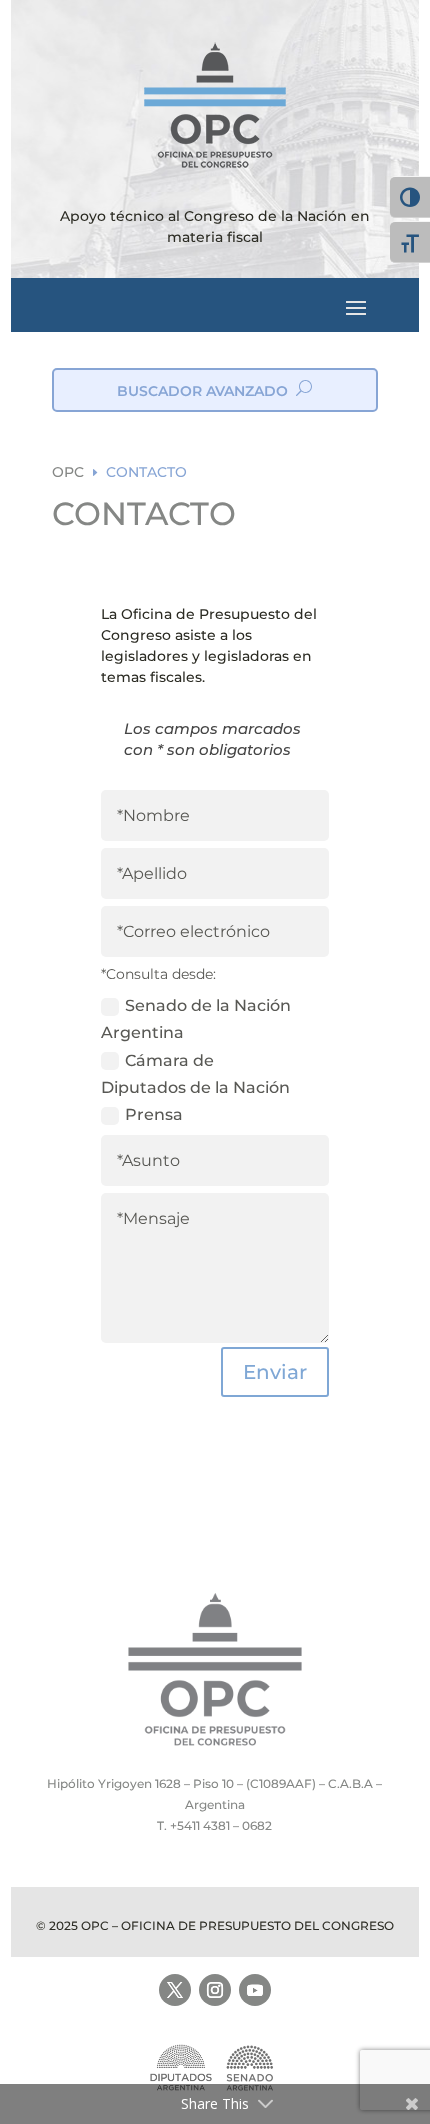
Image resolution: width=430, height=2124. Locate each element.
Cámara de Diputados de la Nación (195, 1074)
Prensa (154, 1114)
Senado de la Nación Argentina (196, 1019)
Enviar (275, 1372)
